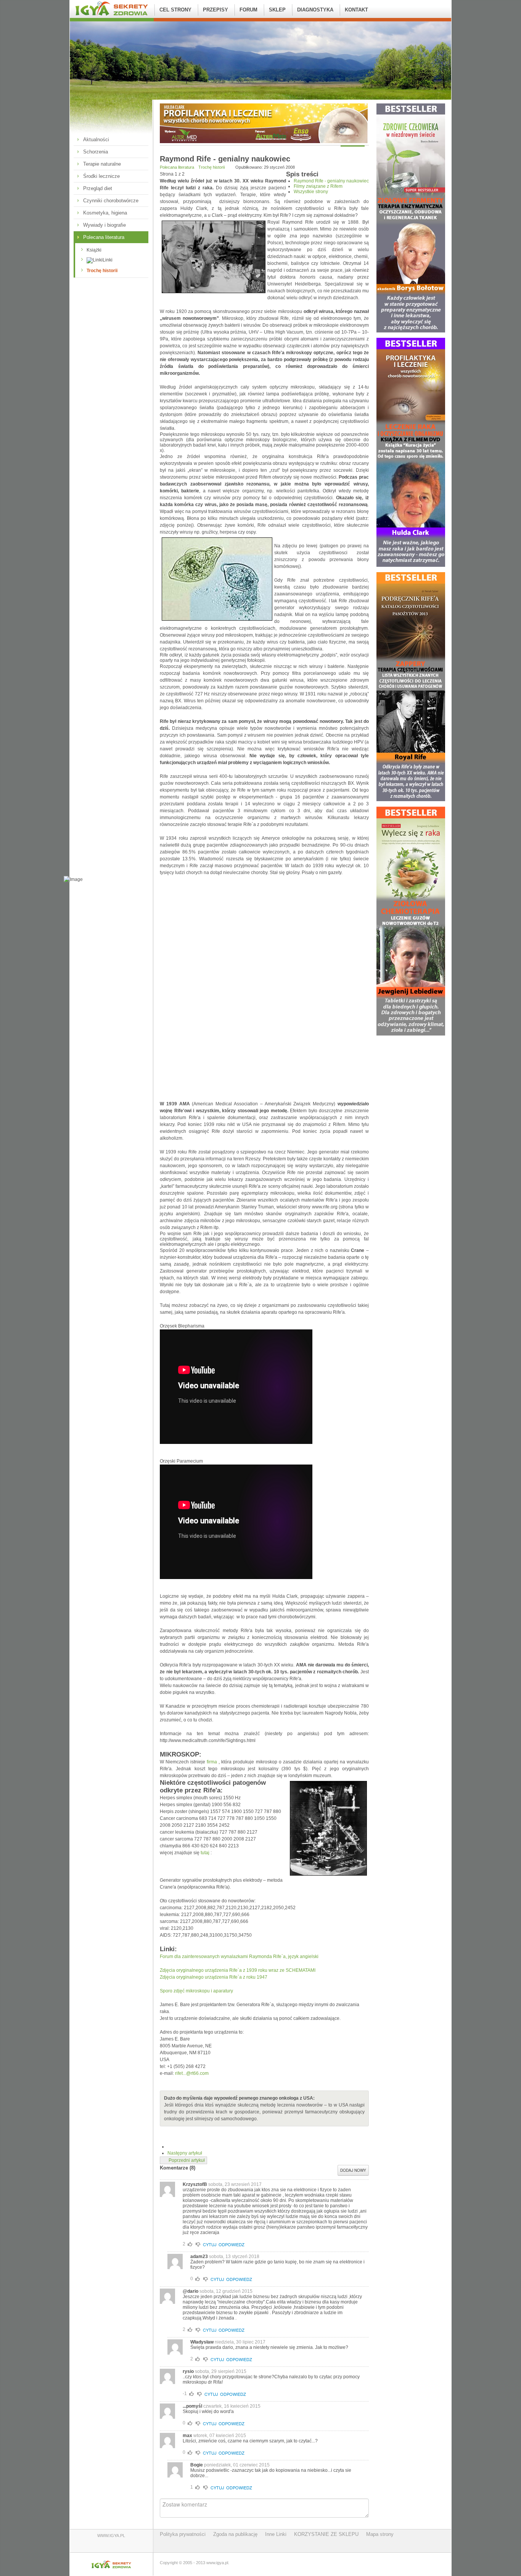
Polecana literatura (104, 237)
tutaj (205, 1853)
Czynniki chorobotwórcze (111, 201)
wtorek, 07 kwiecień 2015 (220, 2436)
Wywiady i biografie (105, 225)
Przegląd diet (98, 188)
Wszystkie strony (311, 192)
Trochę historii (102, 271)
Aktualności (96, 140)
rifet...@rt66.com (192, 2073)
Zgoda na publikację (235, 2534)
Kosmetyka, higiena (105, 213)
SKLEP (277, 10)
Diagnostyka (315, 10)
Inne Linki (276, 2534)
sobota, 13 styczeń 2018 (234, 2257)
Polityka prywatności (183, 2534)
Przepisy (215, 10)
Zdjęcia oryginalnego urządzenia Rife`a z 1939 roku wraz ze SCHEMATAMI (238, 1970)
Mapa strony (380, 2534)
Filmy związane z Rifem (318, 186)
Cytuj (210, 2244)
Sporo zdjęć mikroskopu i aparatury (196, 1991)
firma (212, 1762)
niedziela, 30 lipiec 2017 (240, 2342)
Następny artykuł (185, 2153)
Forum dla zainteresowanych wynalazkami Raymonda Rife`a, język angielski (239, 1957)
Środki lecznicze (101, 176)
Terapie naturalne (102, 164)
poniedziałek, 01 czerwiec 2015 (237, 2465)
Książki (94, 250)
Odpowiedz (232, 2244)
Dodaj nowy (353, 2170)
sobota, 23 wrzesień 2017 (235, 2184)
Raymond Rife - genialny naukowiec (331, 181)
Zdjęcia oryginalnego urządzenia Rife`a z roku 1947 (214, 1977)
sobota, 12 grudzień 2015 (226, 2291)
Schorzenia (96, 152)
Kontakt (356, 10)
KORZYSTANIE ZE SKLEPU (326, 2534)
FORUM (248, 10)
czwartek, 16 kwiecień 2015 (232, 2406)
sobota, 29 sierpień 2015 (221, 2371)
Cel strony (175, 10)
